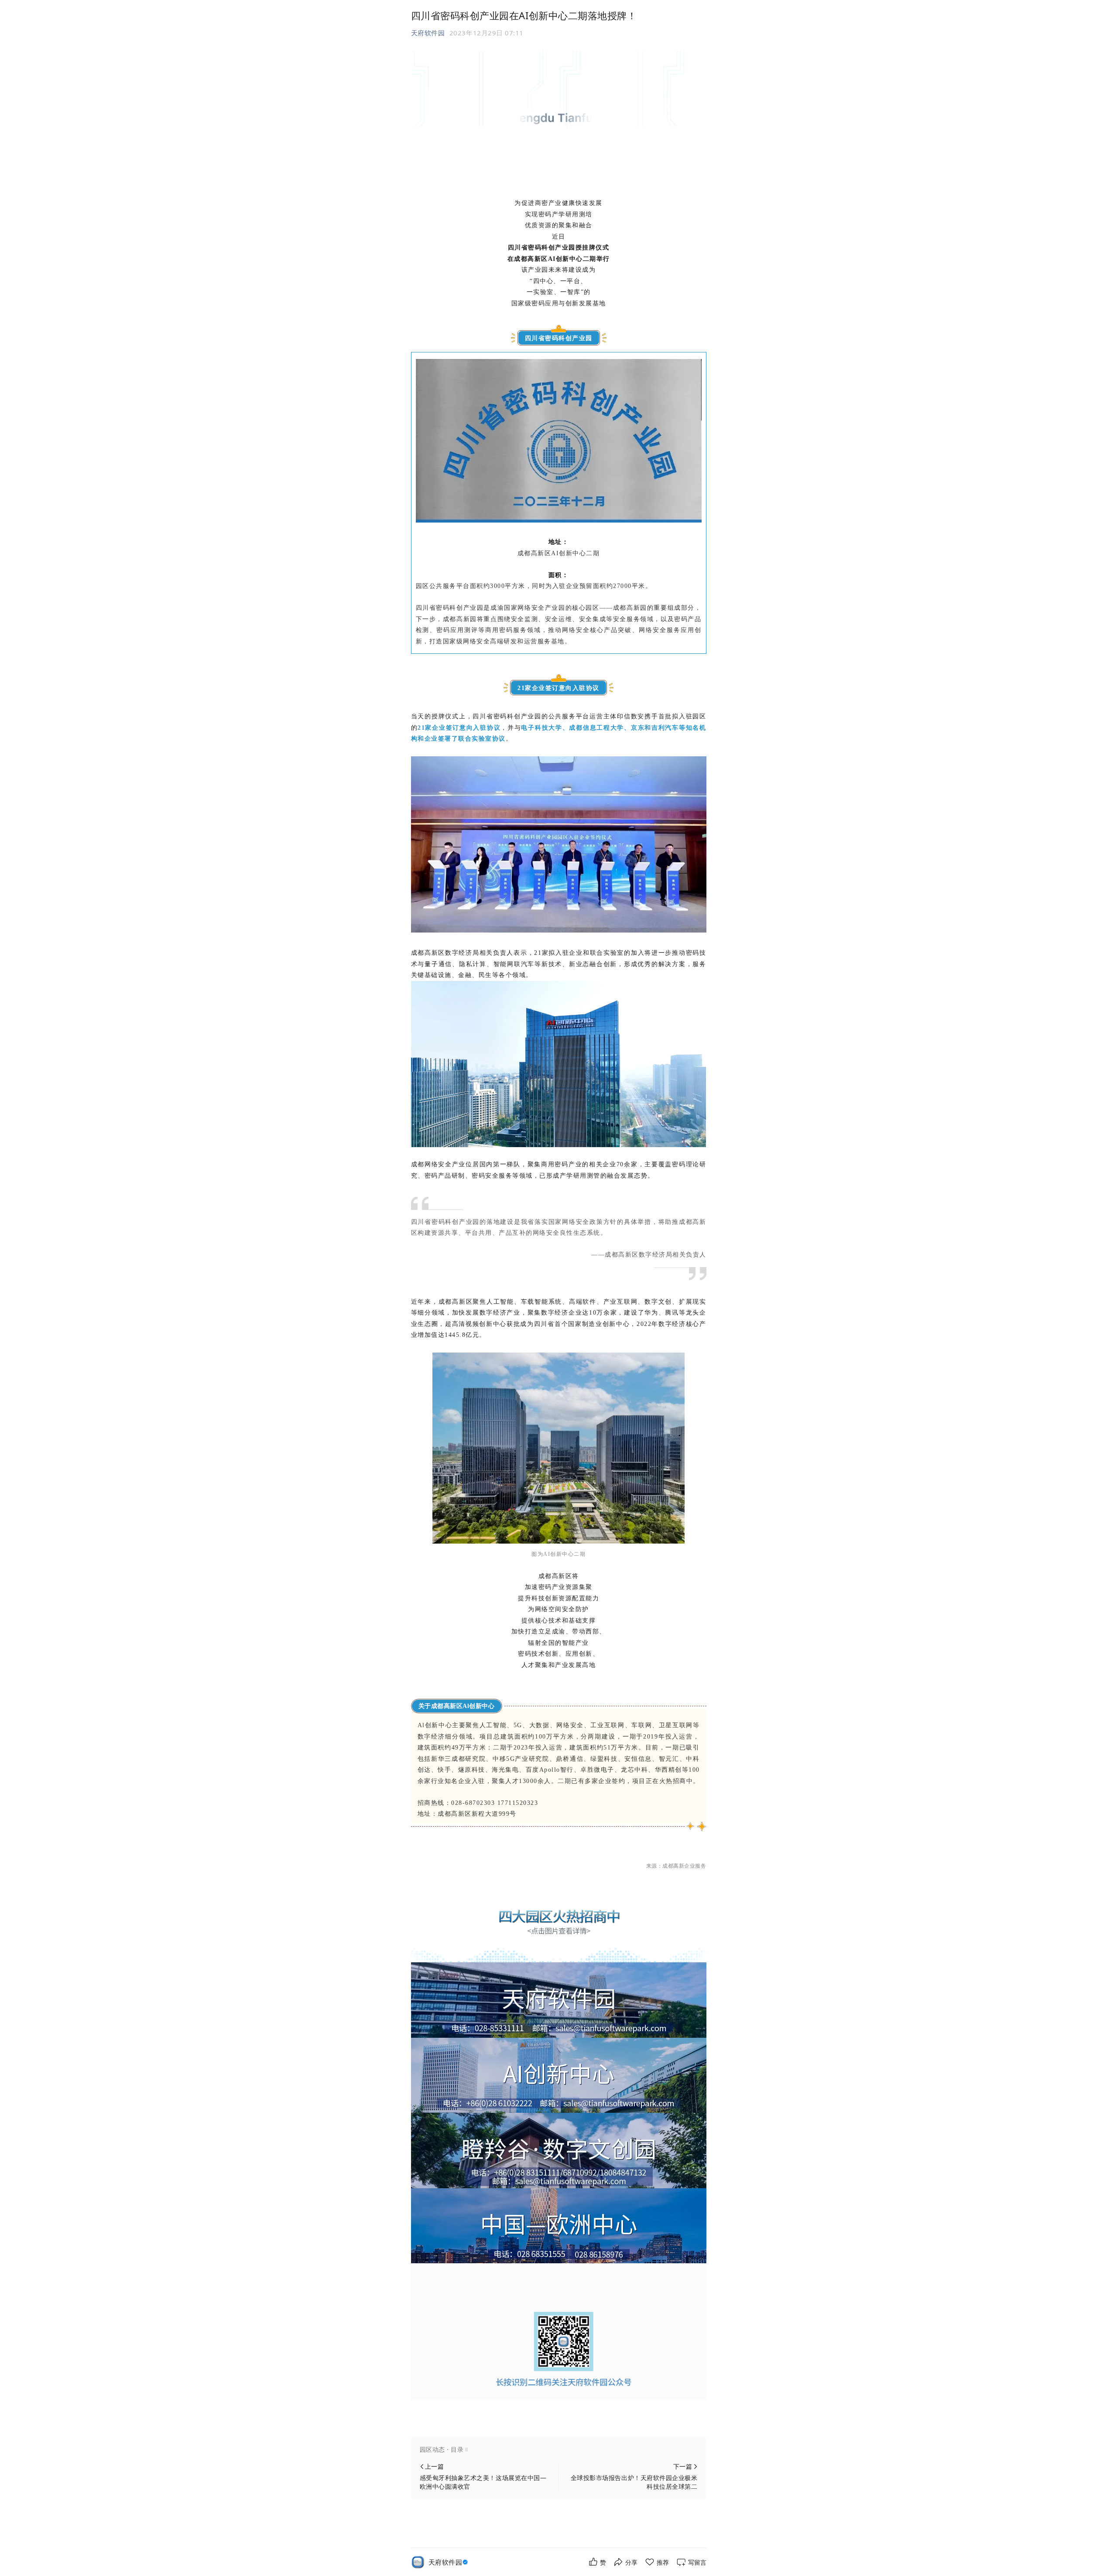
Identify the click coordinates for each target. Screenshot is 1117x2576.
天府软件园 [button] (428, 33)
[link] (449, 2562)
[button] (559, 2450)
